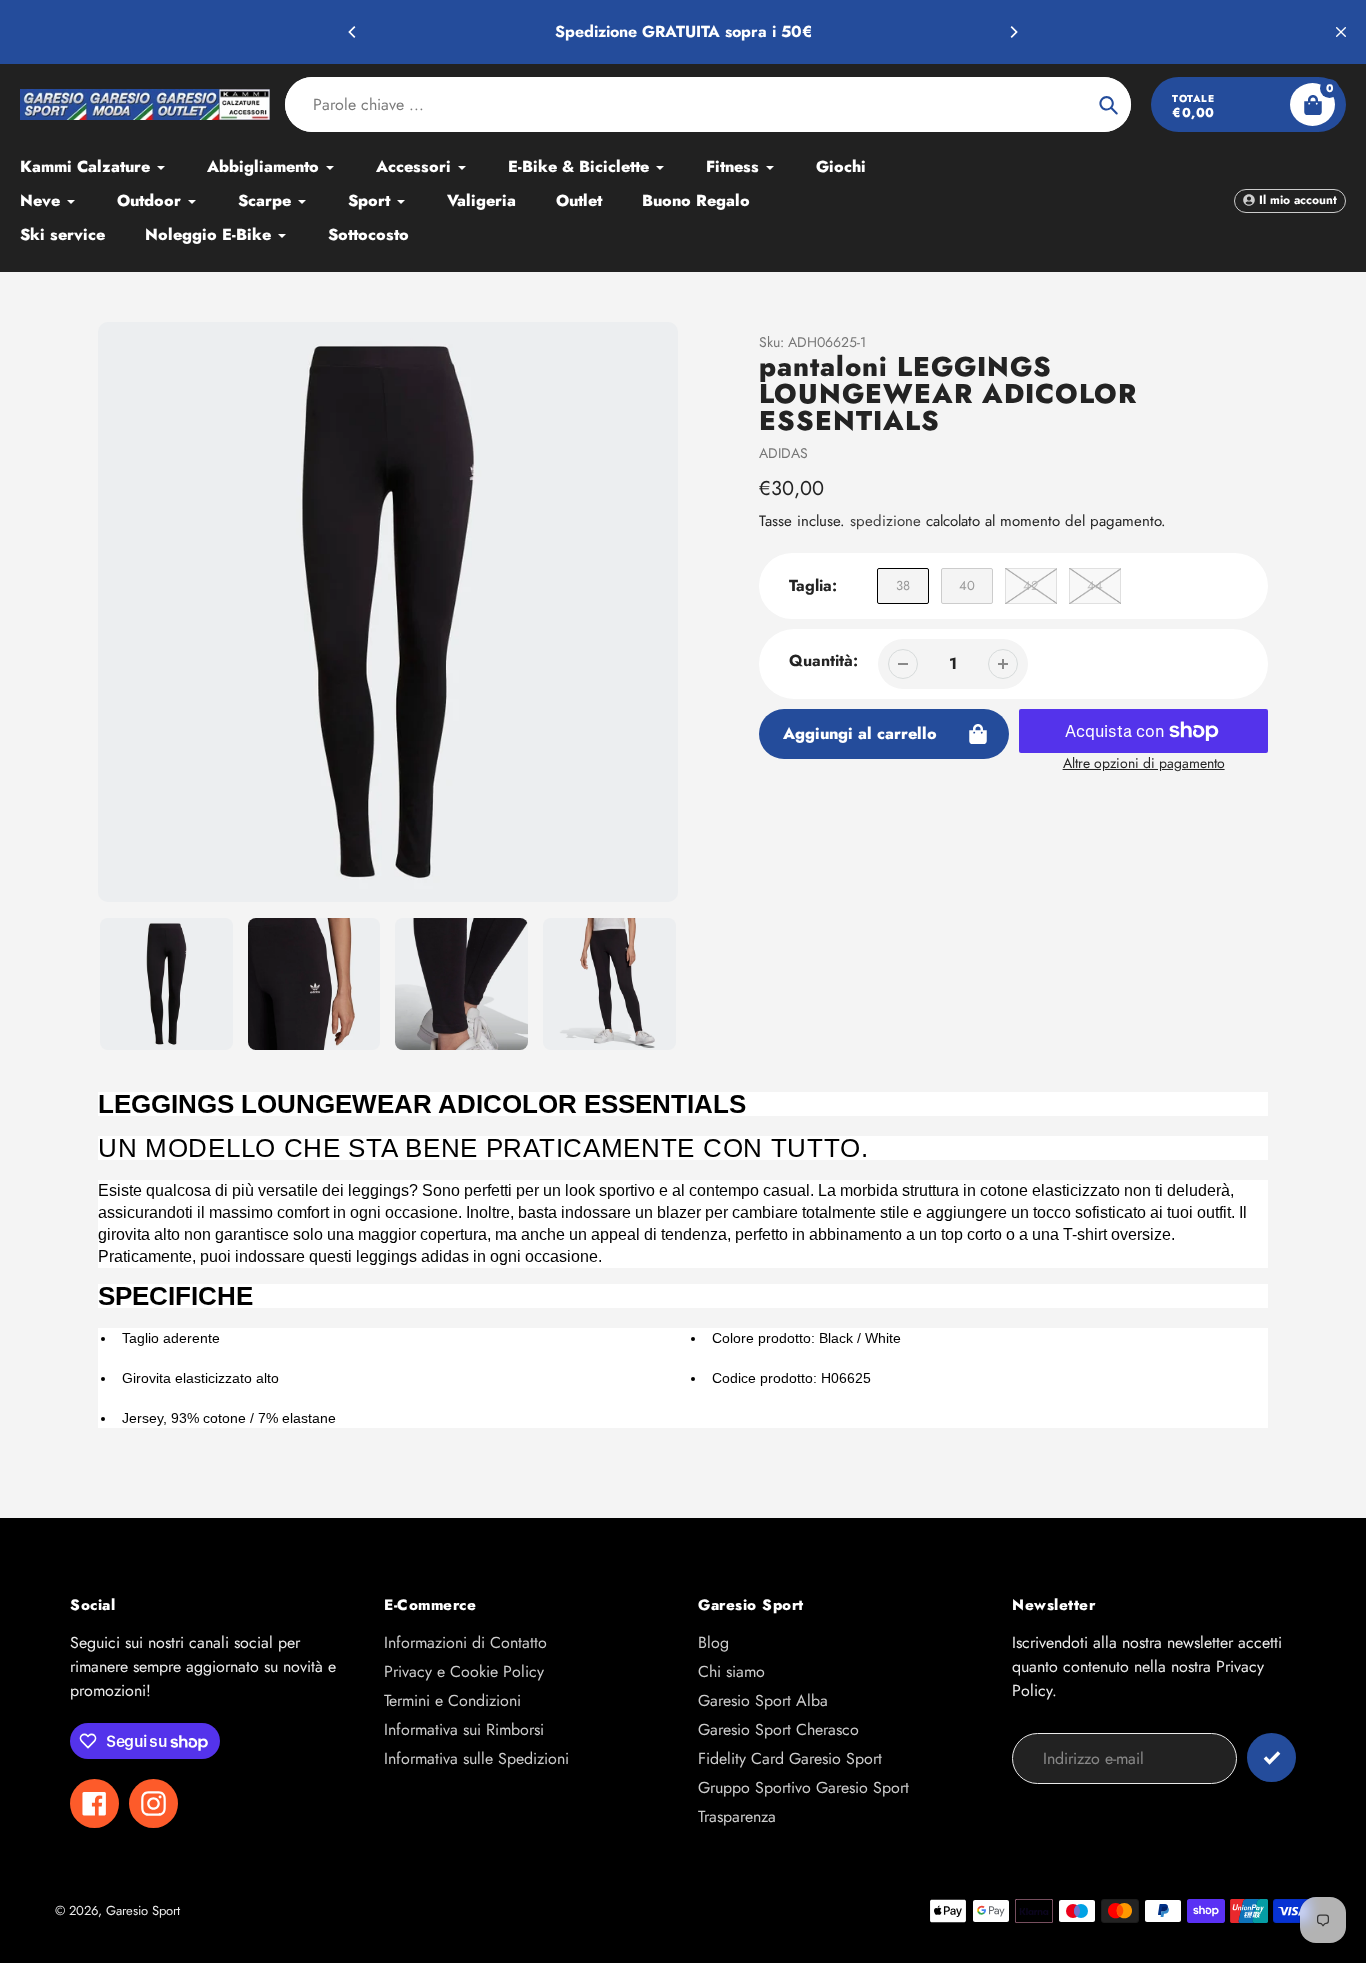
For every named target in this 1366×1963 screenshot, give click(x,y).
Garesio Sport (143, 1910)
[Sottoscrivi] (1271, 1757)
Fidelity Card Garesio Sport (790, 1758)
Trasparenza (737, 1816)
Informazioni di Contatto (465, 1642)
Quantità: (823, 660)
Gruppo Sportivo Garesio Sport (803, 1787)
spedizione (888, 521)
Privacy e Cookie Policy (464, 1671)
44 (1095, 585)
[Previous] (353, 32)
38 (903, 585)
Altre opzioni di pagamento (1144, 763)
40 (967, 585)
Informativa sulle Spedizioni (476, 1758)
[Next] (1013, 32)
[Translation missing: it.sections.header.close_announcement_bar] (1341, 32)
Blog (713, 1642)
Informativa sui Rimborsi (464, 1729)
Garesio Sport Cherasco (778, 1729)
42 (1030, 585)
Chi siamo (731, 1671)
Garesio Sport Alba (763, 1700)
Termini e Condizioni (452, 1700)
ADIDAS (783, 453)
